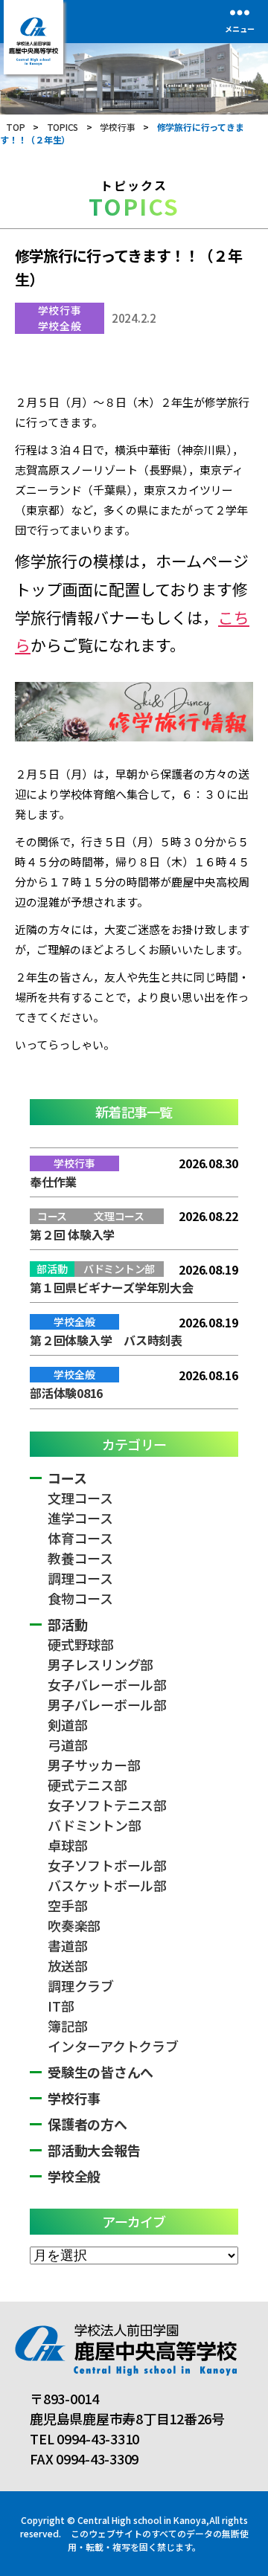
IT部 (61, 2006)
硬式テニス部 (87, 1785)
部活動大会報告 (94, 2150)
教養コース (80, 1558)
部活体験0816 (66, 1393)
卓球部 (67, 1845)
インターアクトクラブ (113, 2046)
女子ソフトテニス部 (107, 1805)
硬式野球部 (81, 1644)
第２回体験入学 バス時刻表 (106, 1340)
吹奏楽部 (74, 1925)
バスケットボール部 (107, 1885)
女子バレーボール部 (107, 1684)
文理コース (80, 1498)
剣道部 (67, 1725)
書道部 (67, 1945)
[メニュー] (240, 12)
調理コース (80, 1578)
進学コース (80, 1518)
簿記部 (67, 2026)
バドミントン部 (94, 1825)
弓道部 (67, 1745)
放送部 (67, 1965)
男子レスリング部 (100, 1664)
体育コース (80, 1538)
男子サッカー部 (94, 1765)
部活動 (67, 1624)
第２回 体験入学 (72, 1234)
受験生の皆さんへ (100, 2072)
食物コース (80, 1598)
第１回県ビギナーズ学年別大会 (112, 1287)
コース (67, 1478)
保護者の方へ (87, 2124)
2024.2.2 (134, 318)
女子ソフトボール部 (107, 1865)
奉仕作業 (53, 1182)
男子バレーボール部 (107, 1704)
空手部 (67, 1905)
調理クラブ (81, 1986)
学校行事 (60, 310)
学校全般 (60, 326)
